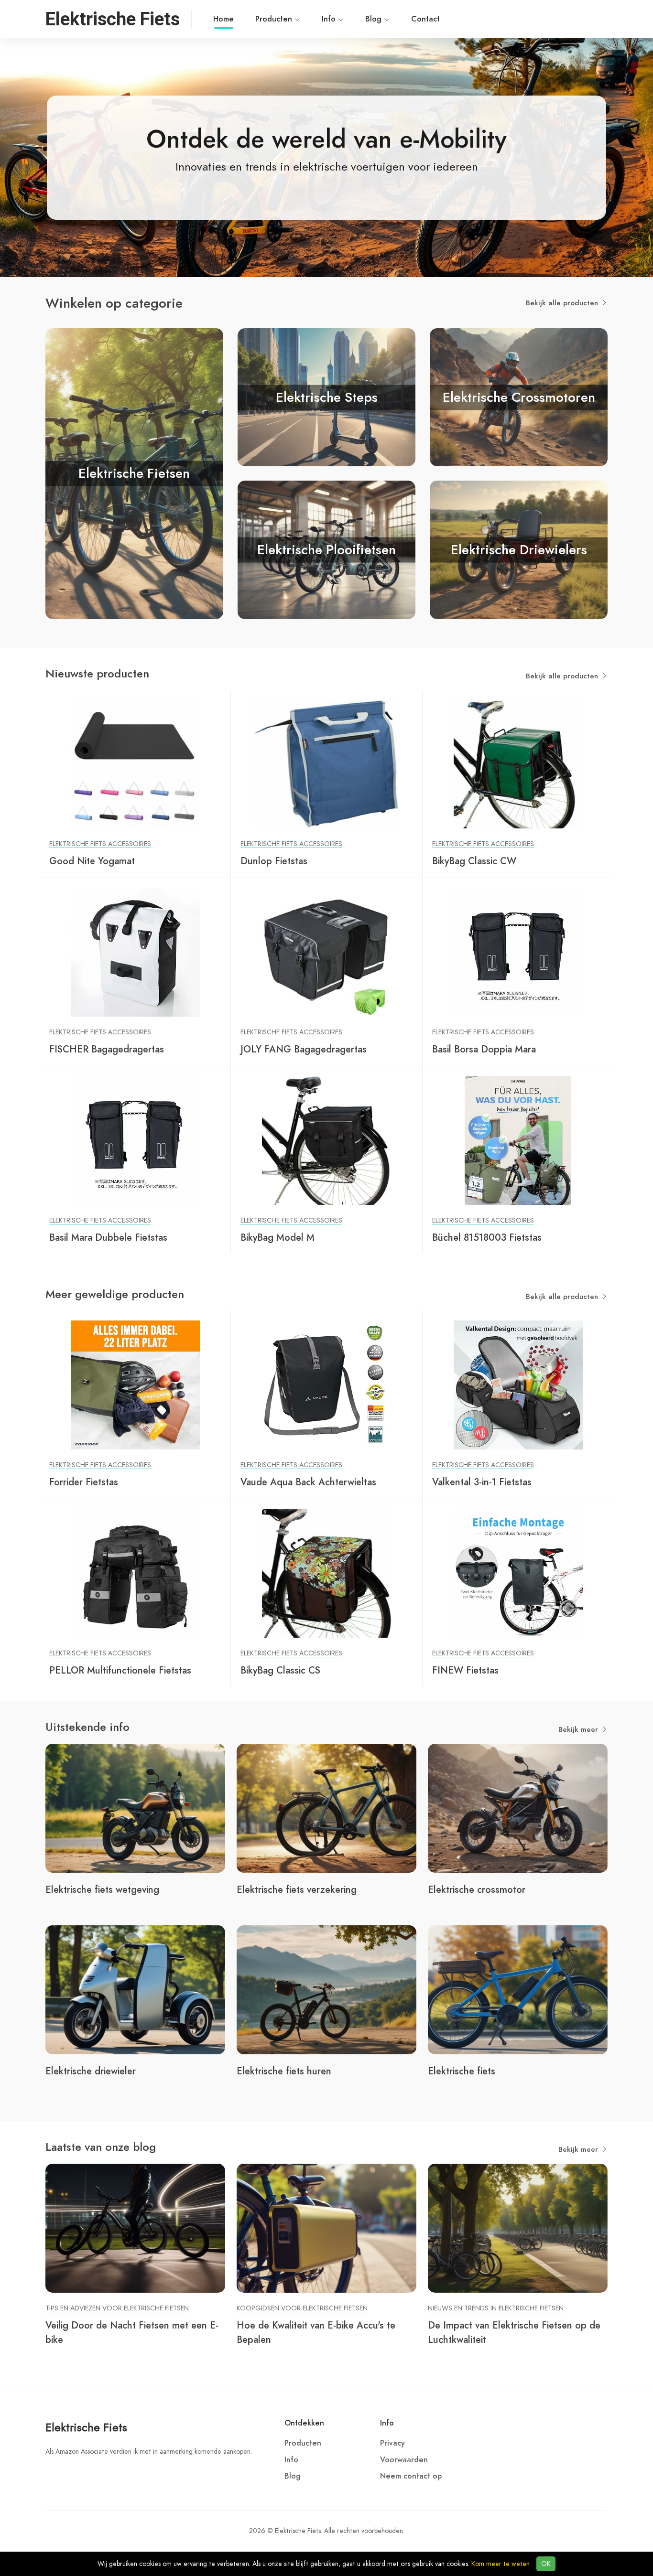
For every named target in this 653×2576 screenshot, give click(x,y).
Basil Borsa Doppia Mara (484, 1049)
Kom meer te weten (501, 2564)
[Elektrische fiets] (518, 1989)
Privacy (392, 2443)
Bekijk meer (579, 1729)
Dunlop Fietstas (274, 861)
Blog (375, 19)
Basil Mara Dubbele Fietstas (108, 1237)
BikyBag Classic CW (474, 861)
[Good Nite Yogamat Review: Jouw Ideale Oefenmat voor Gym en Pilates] (135, 763)
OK (546, 2564)
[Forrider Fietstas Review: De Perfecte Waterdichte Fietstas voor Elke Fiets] (135, 1385)
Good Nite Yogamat (92, 861)
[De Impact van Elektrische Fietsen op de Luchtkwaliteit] (518, 2228)
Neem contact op (411, 2476)
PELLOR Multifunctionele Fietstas (120, 1670)
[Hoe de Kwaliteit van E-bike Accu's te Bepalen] (326, 2228)
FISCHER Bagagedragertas (107, 1049)
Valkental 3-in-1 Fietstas (482, 1482)
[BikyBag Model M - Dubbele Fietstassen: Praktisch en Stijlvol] (326, 1140)
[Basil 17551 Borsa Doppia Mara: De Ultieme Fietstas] (518, 952)
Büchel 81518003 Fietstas (487, 1237)
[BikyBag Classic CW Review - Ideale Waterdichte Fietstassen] (518, 763)
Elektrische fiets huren (284, 2071)
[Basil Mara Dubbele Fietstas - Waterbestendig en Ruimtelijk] (135, 1140)
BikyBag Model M (278, 1237)
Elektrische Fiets (86, 2427)
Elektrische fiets (462, 2071)
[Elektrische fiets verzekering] (326, 1808)
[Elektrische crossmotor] (518, 1808)
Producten (275, 19)
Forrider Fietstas (84, 1482)
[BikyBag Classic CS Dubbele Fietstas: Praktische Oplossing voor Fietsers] (326, 1573)
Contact (425, 19)
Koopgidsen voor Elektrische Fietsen (302, 2308)
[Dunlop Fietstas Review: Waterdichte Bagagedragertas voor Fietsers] (326, 763)
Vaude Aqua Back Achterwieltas (308, 1482)
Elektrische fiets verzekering (297, 1889)
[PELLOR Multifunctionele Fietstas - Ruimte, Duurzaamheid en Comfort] (135, 1573)
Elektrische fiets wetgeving (102, 1889)
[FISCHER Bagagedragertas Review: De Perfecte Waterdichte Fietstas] (135, 952)
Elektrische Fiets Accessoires (100, 844)
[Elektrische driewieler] (135, 1989)
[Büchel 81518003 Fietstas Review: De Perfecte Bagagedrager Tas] (518, 1140)
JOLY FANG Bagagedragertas (304, 1049)
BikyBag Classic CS (280, 1670)
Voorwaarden (404, 2460)
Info (330, 19)
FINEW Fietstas (465, 1670)
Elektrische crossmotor (477, 1889)
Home (223, 19)
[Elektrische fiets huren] (326, 1989)
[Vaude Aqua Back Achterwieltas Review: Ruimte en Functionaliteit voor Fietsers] (326, 1385)
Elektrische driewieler (91, 2071)
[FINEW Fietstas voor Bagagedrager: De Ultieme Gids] (518, 1573)
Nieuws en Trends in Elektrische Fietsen (496, 2308)
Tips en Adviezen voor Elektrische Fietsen (117, 2308)
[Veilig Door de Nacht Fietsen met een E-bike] (135, 2228)
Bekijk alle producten (563, 303)
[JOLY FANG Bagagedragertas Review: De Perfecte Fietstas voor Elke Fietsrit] (326, 952)
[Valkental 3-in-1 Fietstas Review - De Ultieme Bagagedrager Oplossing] (518, 1385)
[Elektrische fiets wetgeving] (135, 1808)
